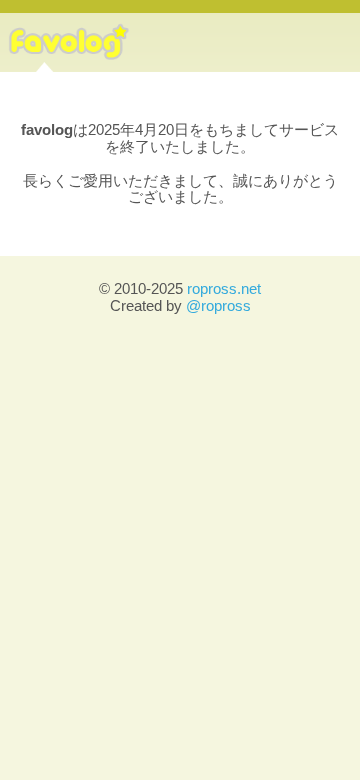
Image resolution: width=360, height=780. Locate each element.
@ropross (218, 305)
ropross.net (224, 288)
